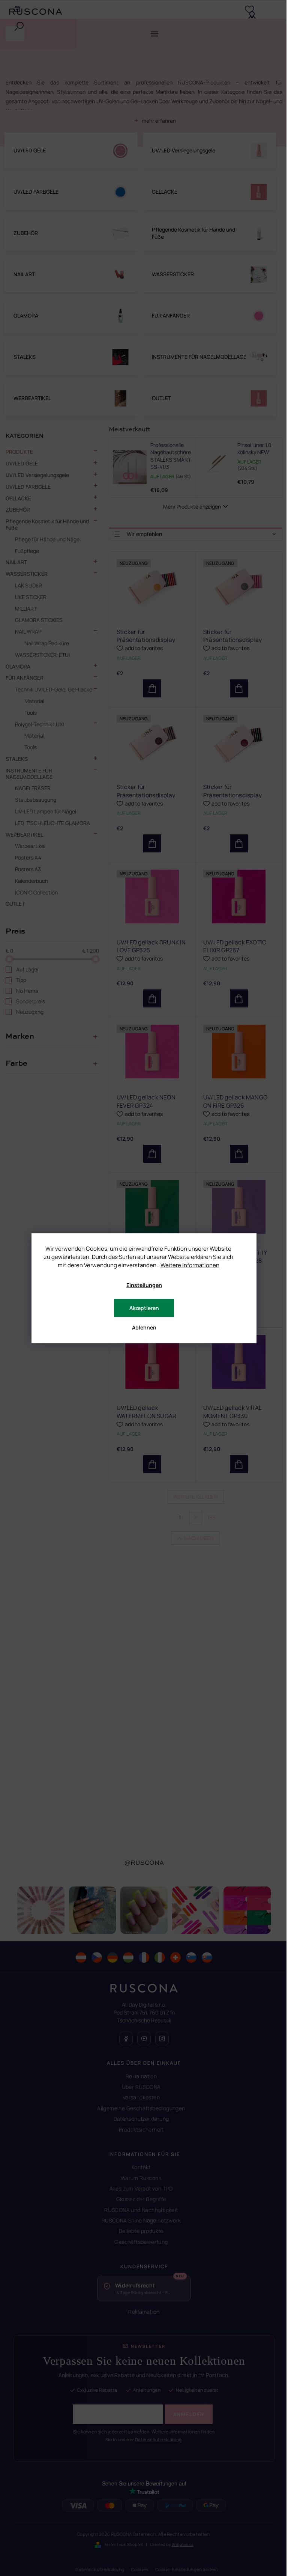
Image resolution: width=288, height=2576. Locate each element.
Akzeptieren (144, 1308)
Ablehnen (144, 1327)
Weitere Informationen (190, 1265)
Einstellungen (144, 1285)
